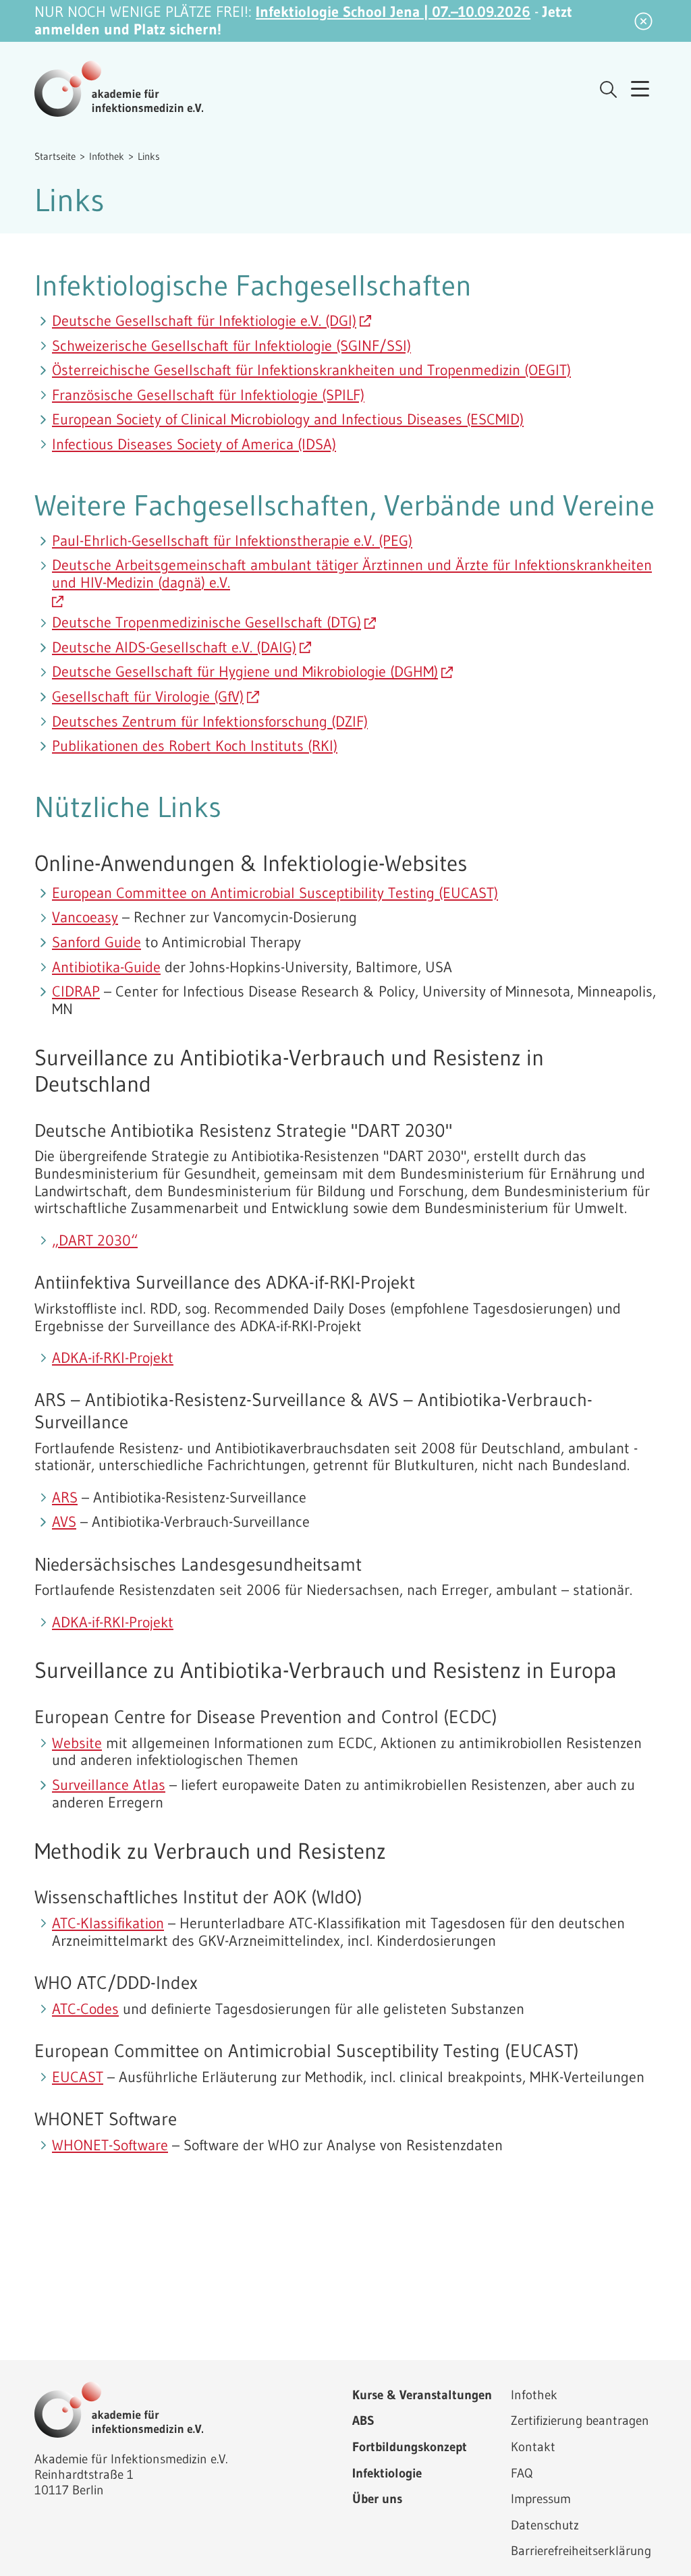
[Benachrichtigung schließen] (643, 21)
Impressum (541, 2498)
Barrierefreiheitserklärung (581, 2550)
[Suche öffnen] (608, 89)
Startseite (55, 156)
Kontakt (533, 2446)
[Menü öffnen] (640, 89)
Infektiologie (387, 2473)
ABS (363, 2420)
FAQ (522, 2473)
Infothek (107, 156)
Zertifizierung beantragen (580, 2420)
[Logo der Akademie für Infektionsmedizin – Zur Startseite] (119, 89)
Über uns (377, 2498)
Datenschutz (545, 2525)
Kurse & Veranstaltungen (422, 2395)
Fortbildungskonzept (410, 2446)
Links (149, 156)
